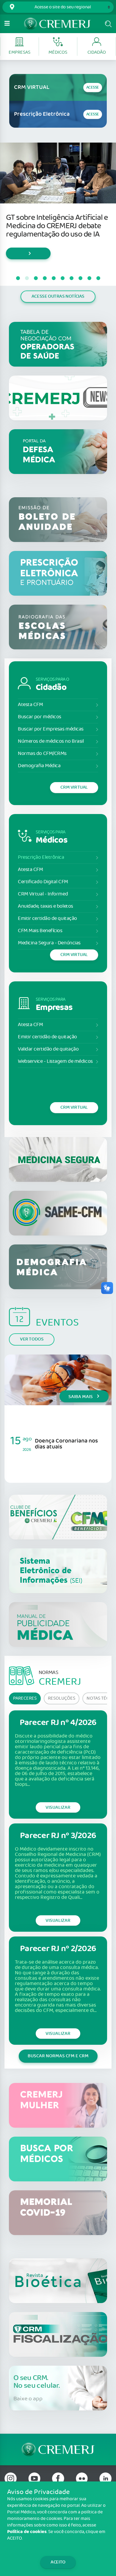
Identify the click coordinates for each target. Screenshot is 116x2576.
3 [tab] (36, 278)
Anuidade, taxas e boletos (46, 906)
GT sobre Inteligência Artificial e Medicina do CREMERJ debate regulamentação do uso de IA (57, 226)
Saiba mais (81, 1397)
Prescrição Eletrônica (41, 857)
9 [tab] (89, 278)
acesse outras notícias (58, 296)
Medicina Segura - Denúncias (49, 943)
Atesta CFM (30, 705)
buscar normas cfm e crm (58, 2056)
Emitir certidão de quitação (47, 919)
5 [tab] (54, 278)
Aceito (58, 2562)
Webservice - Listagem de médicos (55, 1061)
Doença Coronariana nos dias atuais (66, 1444)
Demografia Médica (39, 766)
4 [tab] (45, 278)
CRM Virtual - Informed (43, 894)
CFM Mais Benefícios (40, 931)
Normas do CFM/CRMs (42, 754)
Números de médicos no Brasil (51, 741)
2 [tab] (27, 278)
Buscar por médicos (40, 717)
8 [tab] (80, 278)
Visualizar (58, 1807)
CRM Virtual (74, 787)
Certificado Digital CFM (43, 882)
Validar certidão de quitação (48, 1049)
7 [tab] (71, 278)
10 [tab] (98, 278)
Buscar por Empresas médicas (51, 729)
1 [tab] (18, 278)
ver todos (32, 1339)
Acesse (93, 88)
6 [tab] (62, 278)
